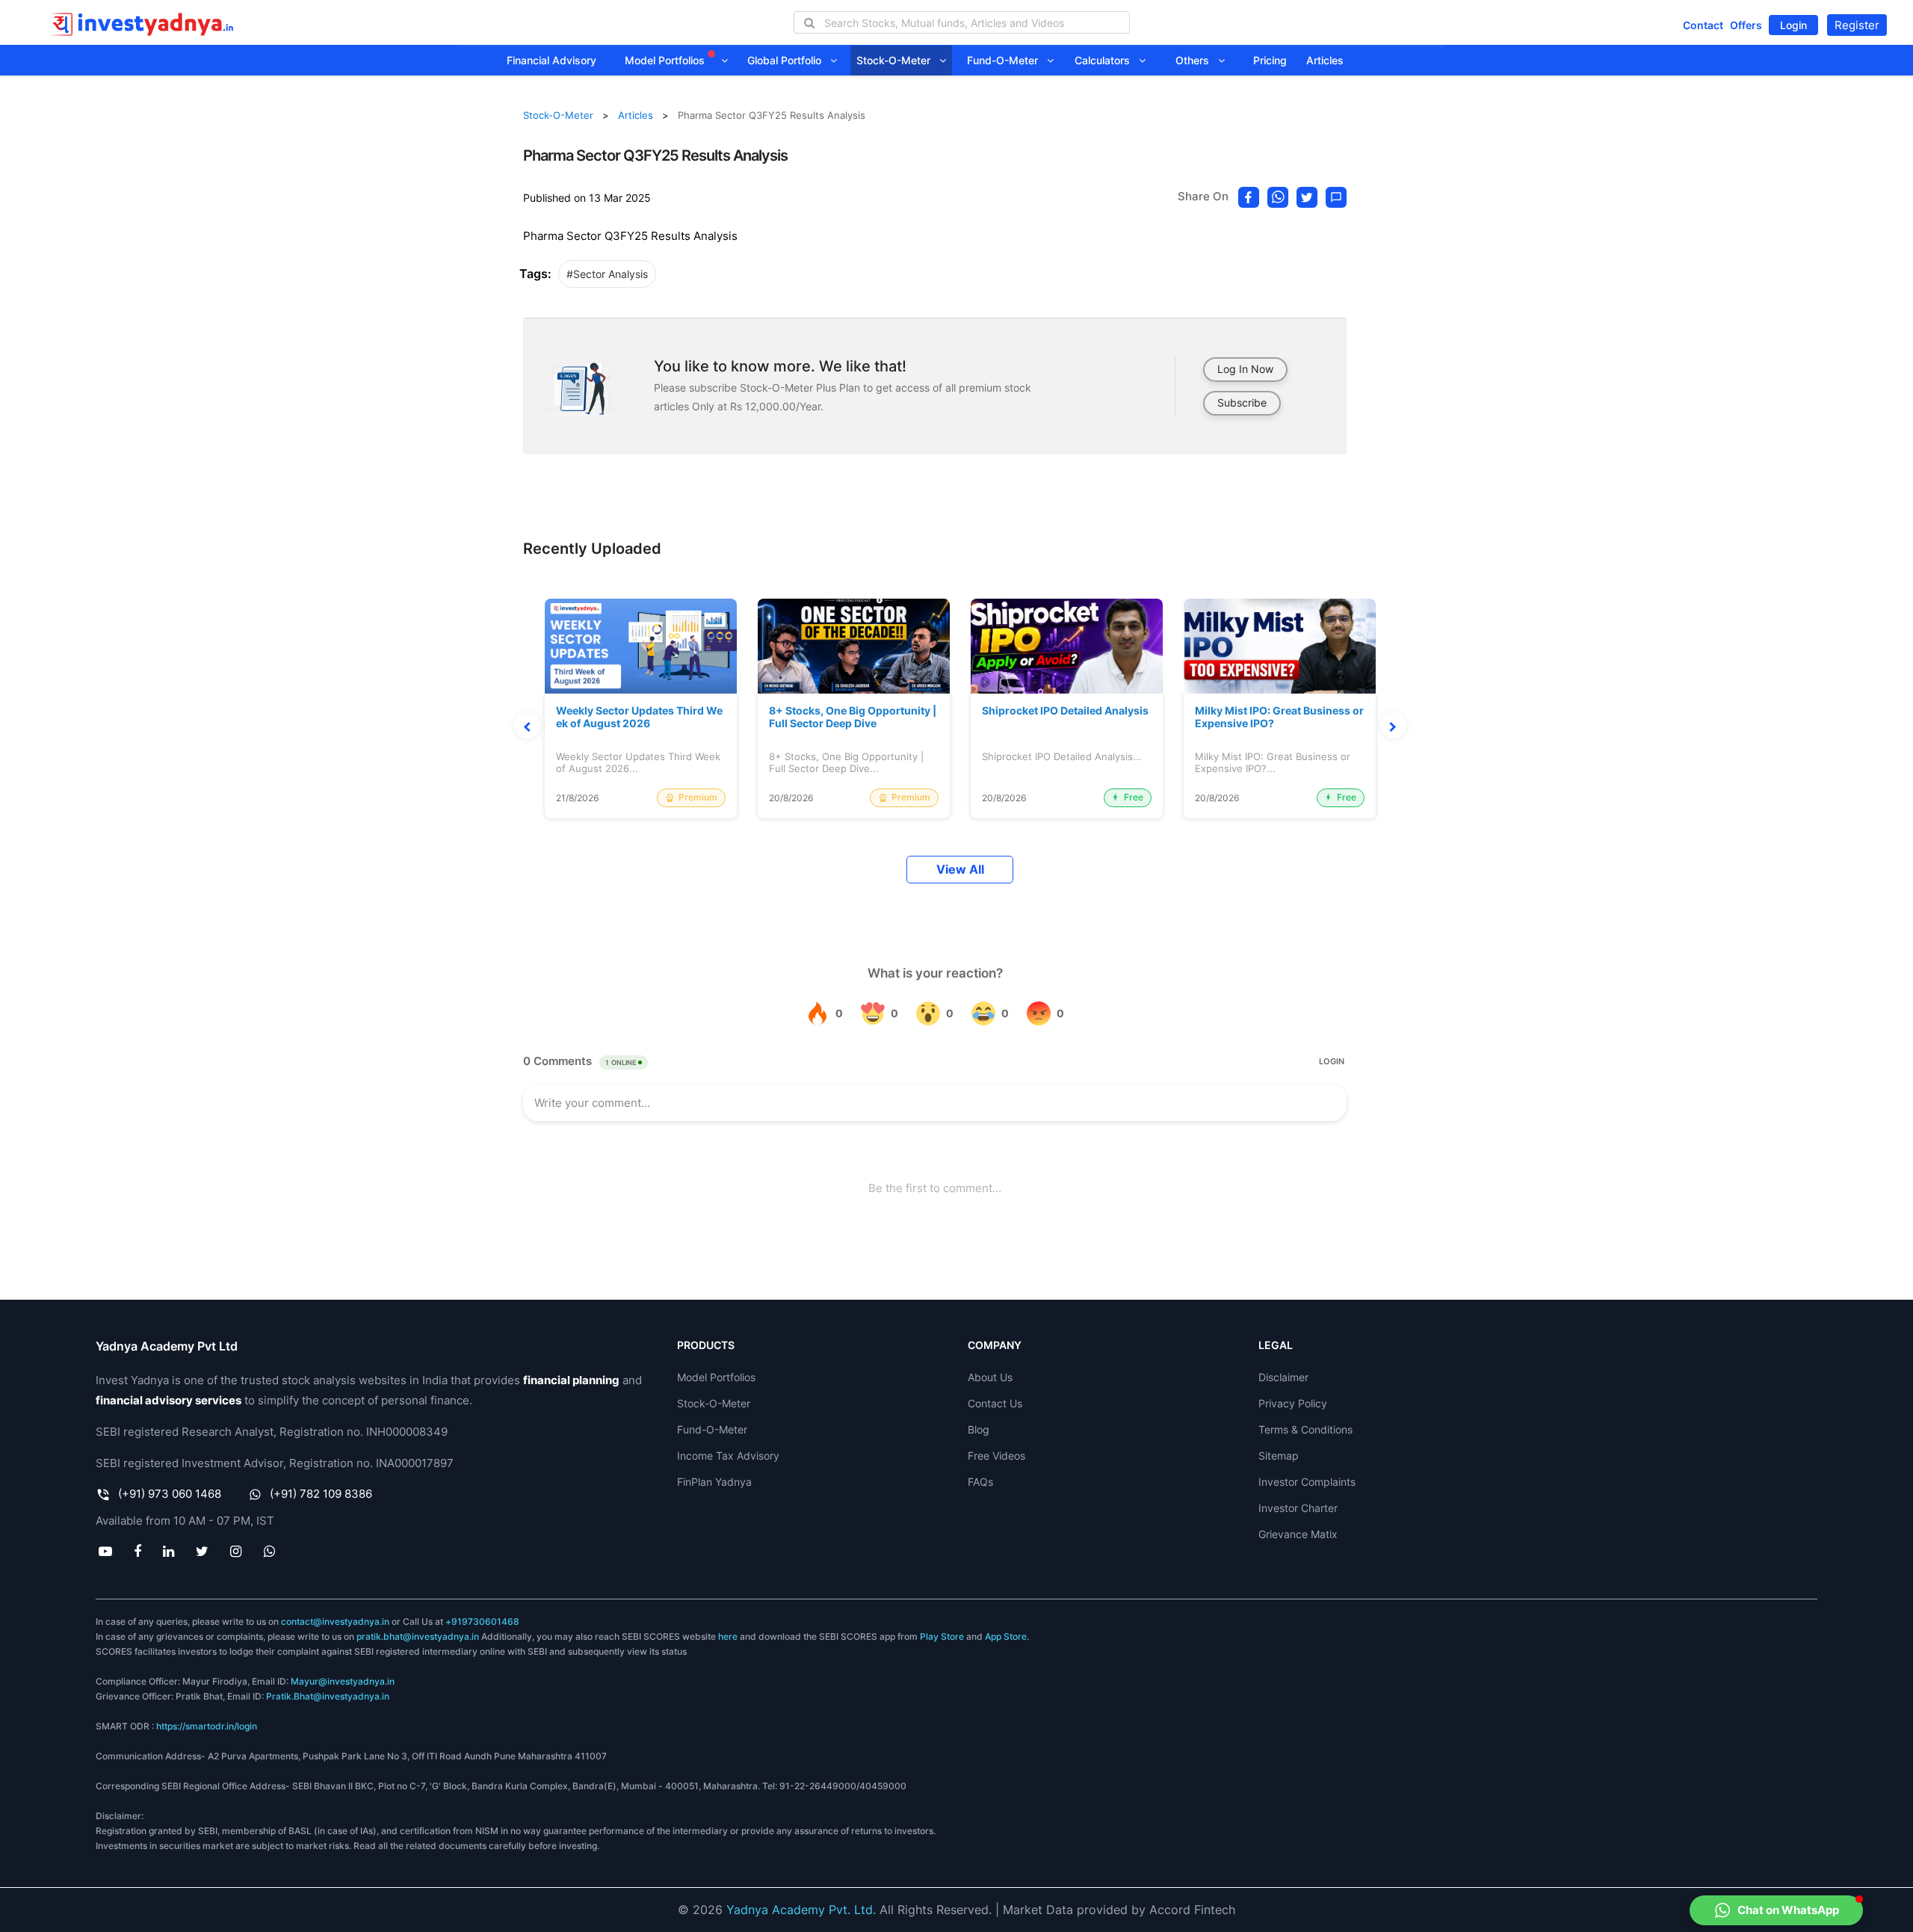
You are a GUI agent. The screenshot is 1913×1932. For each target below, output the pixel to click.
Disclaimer (1283, 1377)
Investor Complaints (1307, 1482)
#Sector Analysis (607, 274)
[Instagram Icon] (236, 1551)
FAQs (980, 1482)
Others (1197, 60)
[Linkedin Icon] (168, 1551)
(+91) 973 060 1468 (170, 1494)
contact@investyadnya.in (335, 1621)
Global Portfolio (789, 60)
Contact (1703, 25)
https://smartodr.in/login (207, 1726)
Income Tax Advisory (728, 1456)
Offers (1746, 25)
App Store (1006, 1636)
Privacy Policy (1293, 1403)
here (728, 1636)
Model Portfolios (666, 60)
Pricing (1270, 60)
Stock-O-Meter (898, 60)
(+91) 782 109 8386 (321, 1494)
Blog (979, 1429)
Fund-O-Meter (1007, 60)
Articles (1325, 60)
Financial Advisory (551, 60)
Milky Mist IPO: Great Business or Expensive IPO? (1279, 717)
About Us (990, 1377)
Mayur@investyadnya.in (343, 1681)
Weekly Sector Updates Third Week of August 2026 (639, 717)
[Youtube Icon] (105, 1551)
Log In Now (1245, 369)
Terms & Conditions (1305, 1429)
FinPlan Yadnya (714, 1482)
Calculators (1107, 60)
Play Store (942, 1636)
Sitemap (1279, 1456)
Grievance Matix (1298, 1534)
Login (1793, 25)
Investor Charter (1298, 1508)
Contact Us (995, 1403)
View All (960, 870)
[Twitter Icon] (203, 1551)
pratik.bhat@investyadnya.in (418, 1636)
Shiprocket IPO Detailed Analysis (1065, 711)
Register (1857, 25)
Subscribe (1242, 402)
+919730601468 (482, 1621)
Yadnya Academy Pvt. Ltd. (801, 1910)
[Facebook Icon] (137, 1551)
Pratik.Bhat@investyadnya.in (328, 1696)
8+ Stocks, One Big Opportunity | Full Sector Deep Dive (853, 717)
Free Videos (996, 1456)
